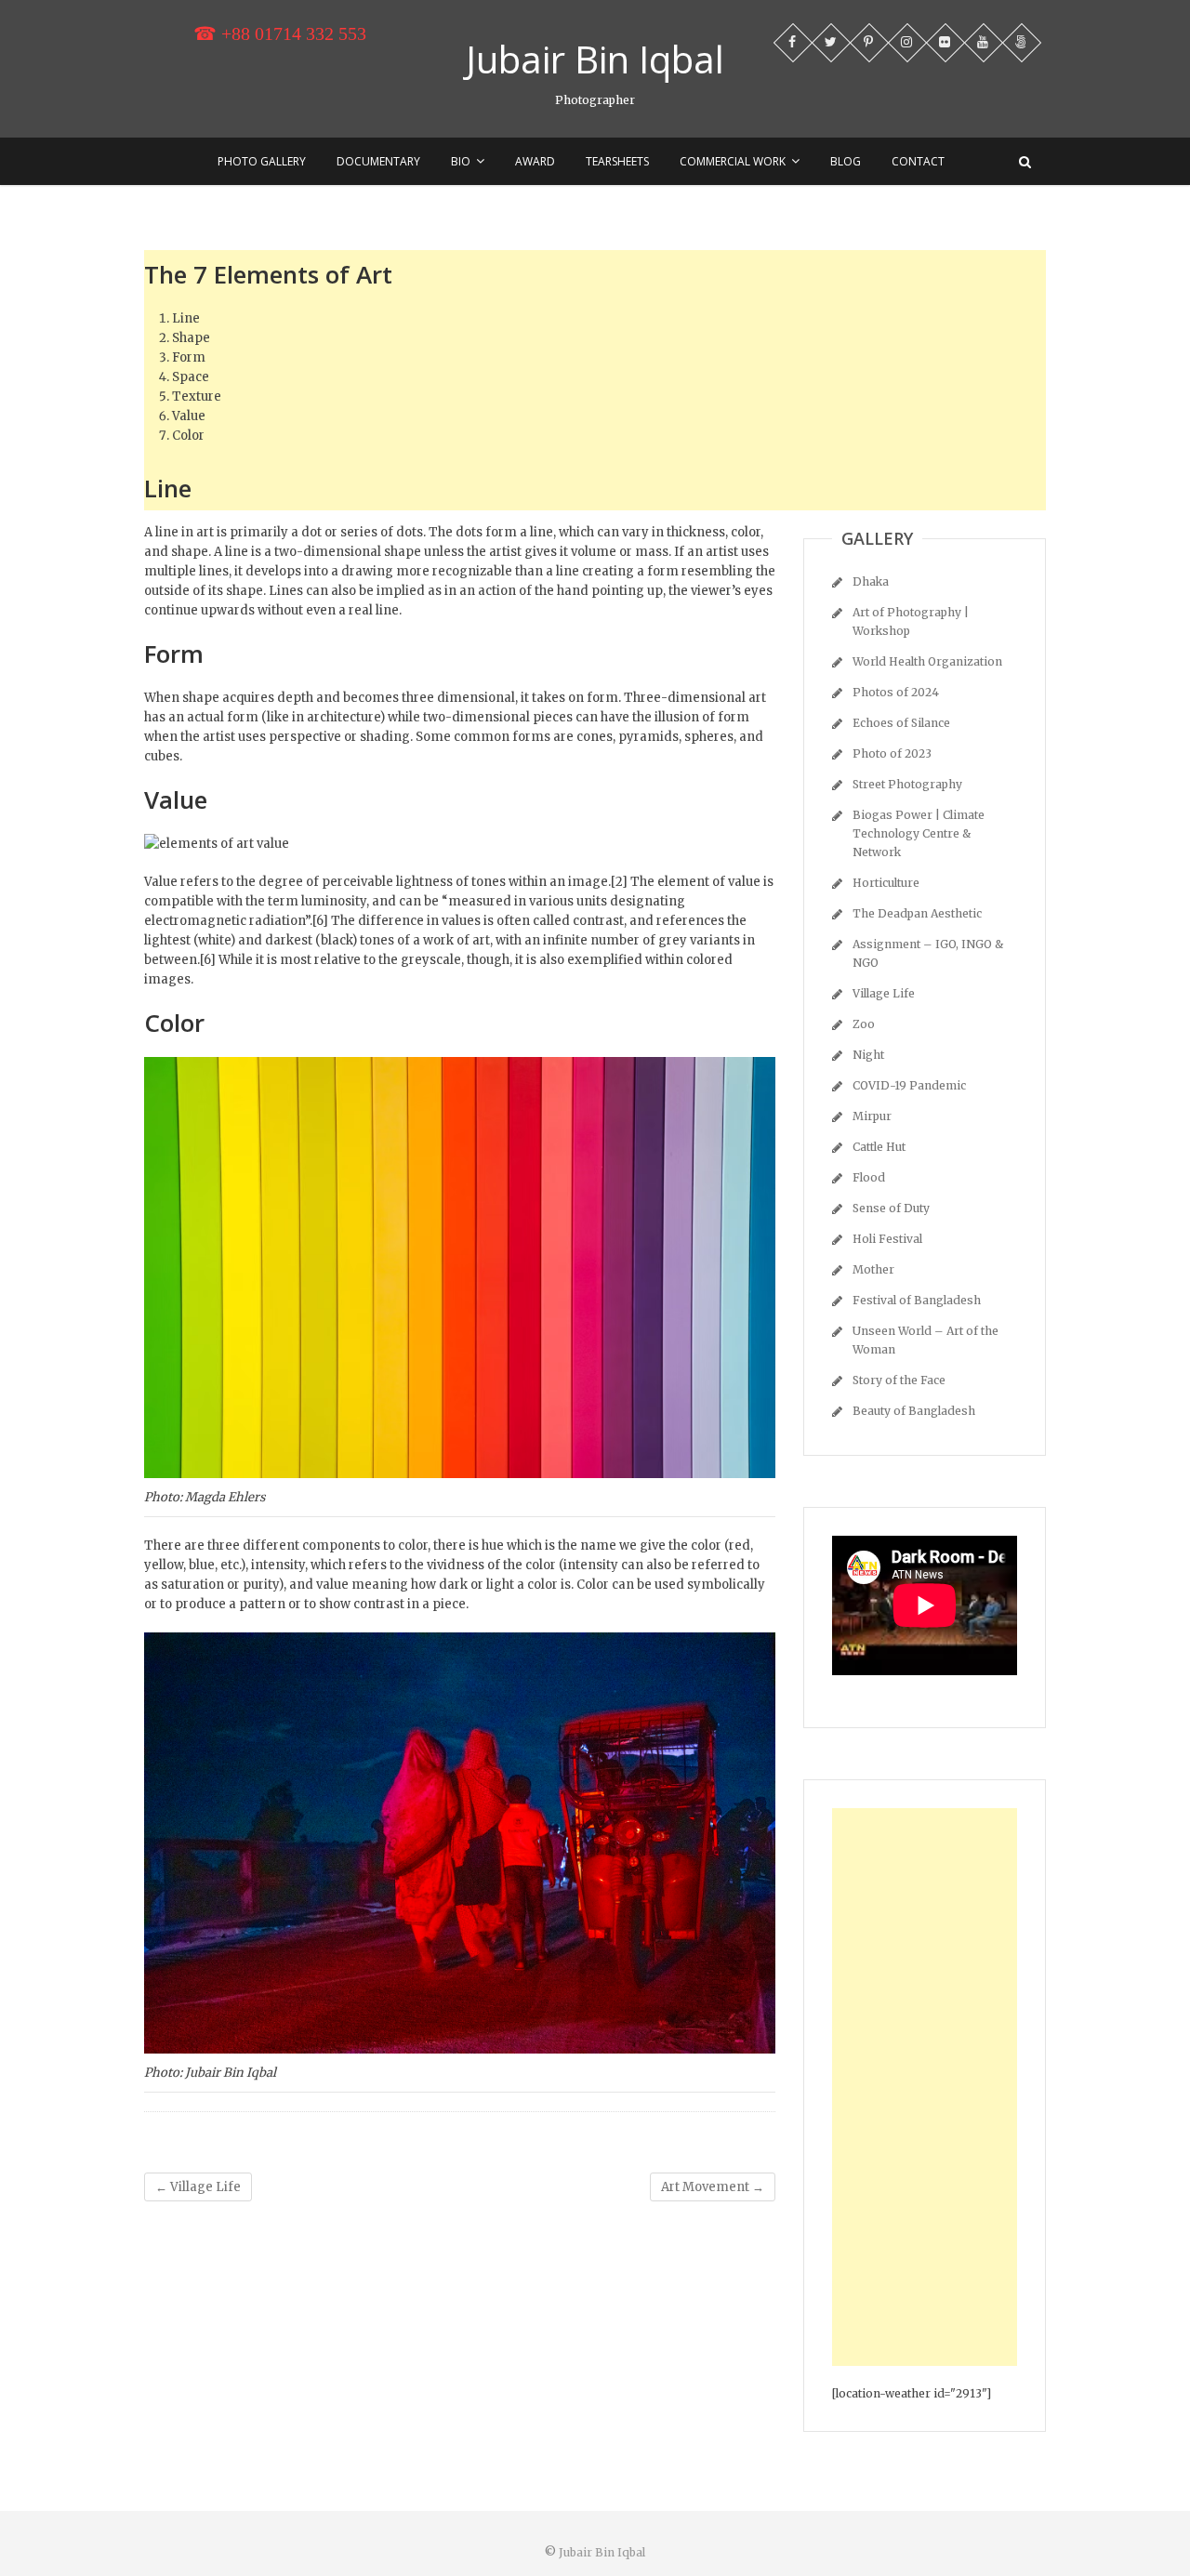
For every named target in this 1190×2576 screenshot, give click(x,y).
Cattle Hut (879, 1147)
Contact (918, 161)
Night (868, 1055)
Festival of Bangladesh (917, 1300)
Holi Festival (887, 1239)
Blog (846, 161)
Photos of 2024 (896, 692)
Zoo (864, 1024)
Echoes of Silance (901, 723)
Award (535, 161)
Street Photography (907, 784)
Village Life (198, 2187)
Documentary (378, 161)
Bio (461, 161)
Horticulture (886, 883)
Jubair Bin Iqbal (595, 59)
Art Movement (713, 2187)
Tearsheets (617, 161)
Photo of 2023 (892, 753)
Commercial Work (733, 161)
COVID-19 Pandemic (909, 1085)
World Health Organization (927, 661)
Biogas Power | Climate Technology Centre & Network (919, 833)
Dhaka (871, 581)
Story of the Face (899, 1380)
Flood (869, 1177)
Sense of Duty (891, 1208)
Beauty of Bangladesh (914, 1411)
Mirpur (872, 1116)
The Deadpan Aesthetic (917, 913)
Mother (873, 1269)
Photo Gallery (262, 161)
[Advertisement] (595, 2434)
